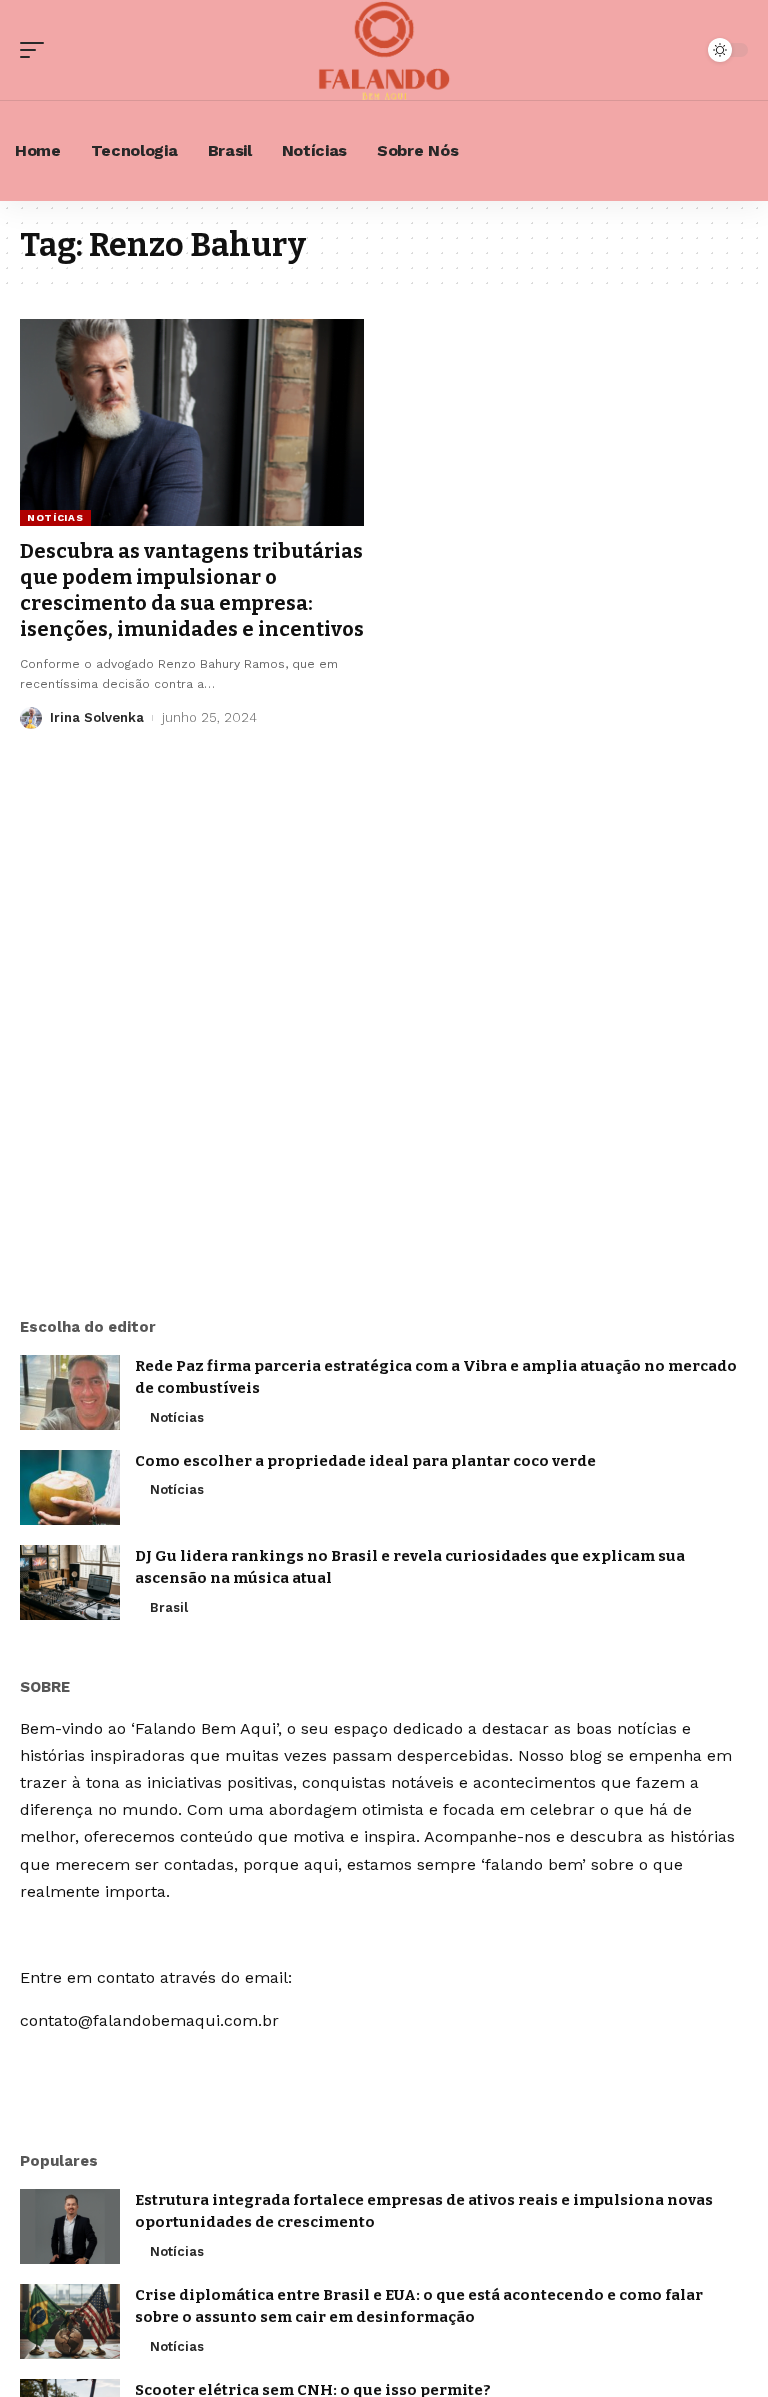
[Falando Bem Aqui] (384, 50)
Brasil (169, 1607)
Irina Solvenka (97, 717)
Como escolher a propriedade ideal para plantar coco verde (365, 1461)
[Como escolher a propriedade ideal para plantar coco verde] (70, 1487)
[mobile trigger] (37, 50)
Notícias (55, 517)
